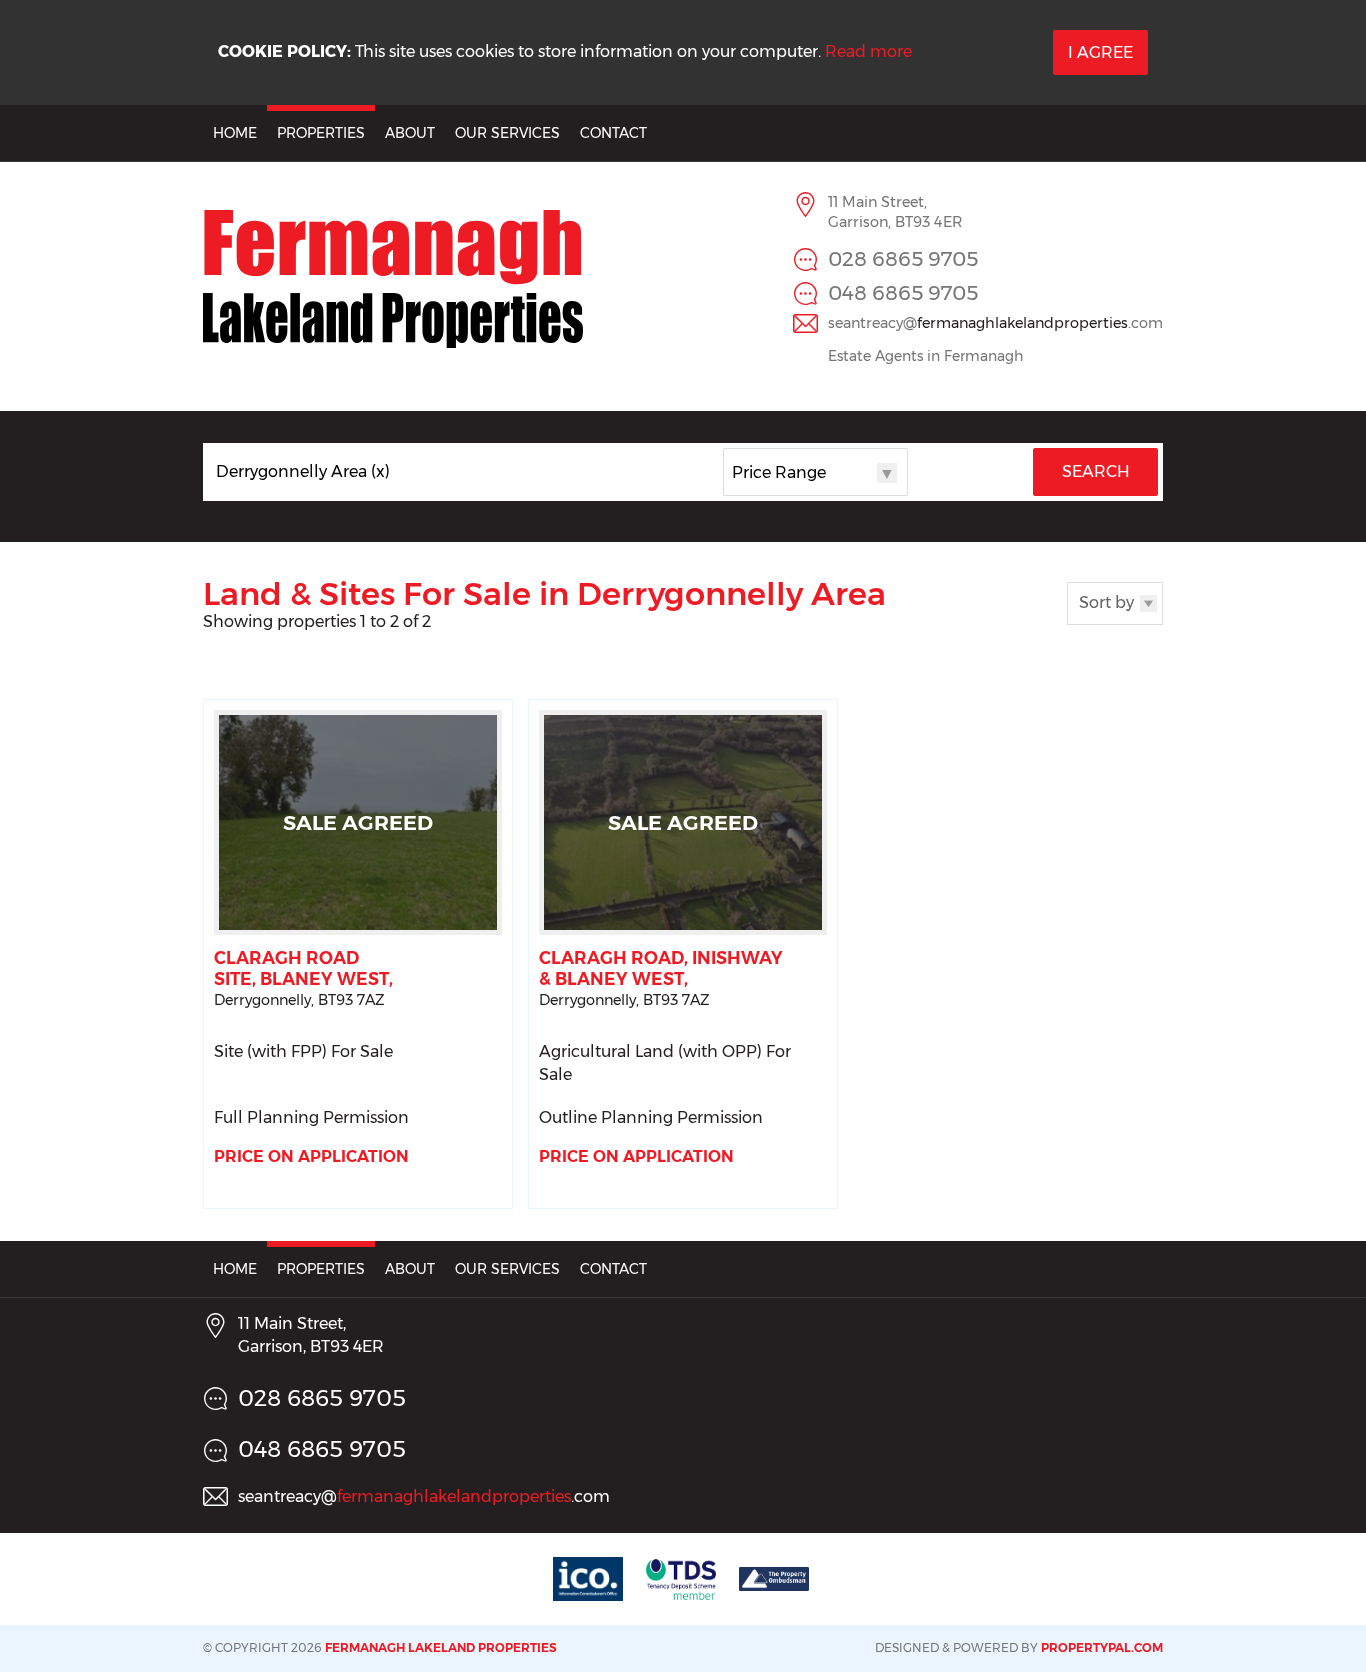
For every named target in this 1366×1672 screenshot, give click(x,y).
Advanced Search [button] (1073, 516)
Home (235, 133)
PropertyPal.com (1102, 1647)
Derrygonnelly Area (303, 472)
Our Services (507, 133)
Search (1096, 471)
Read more (868, 51)
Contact (613, 133)
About (410, 133)
